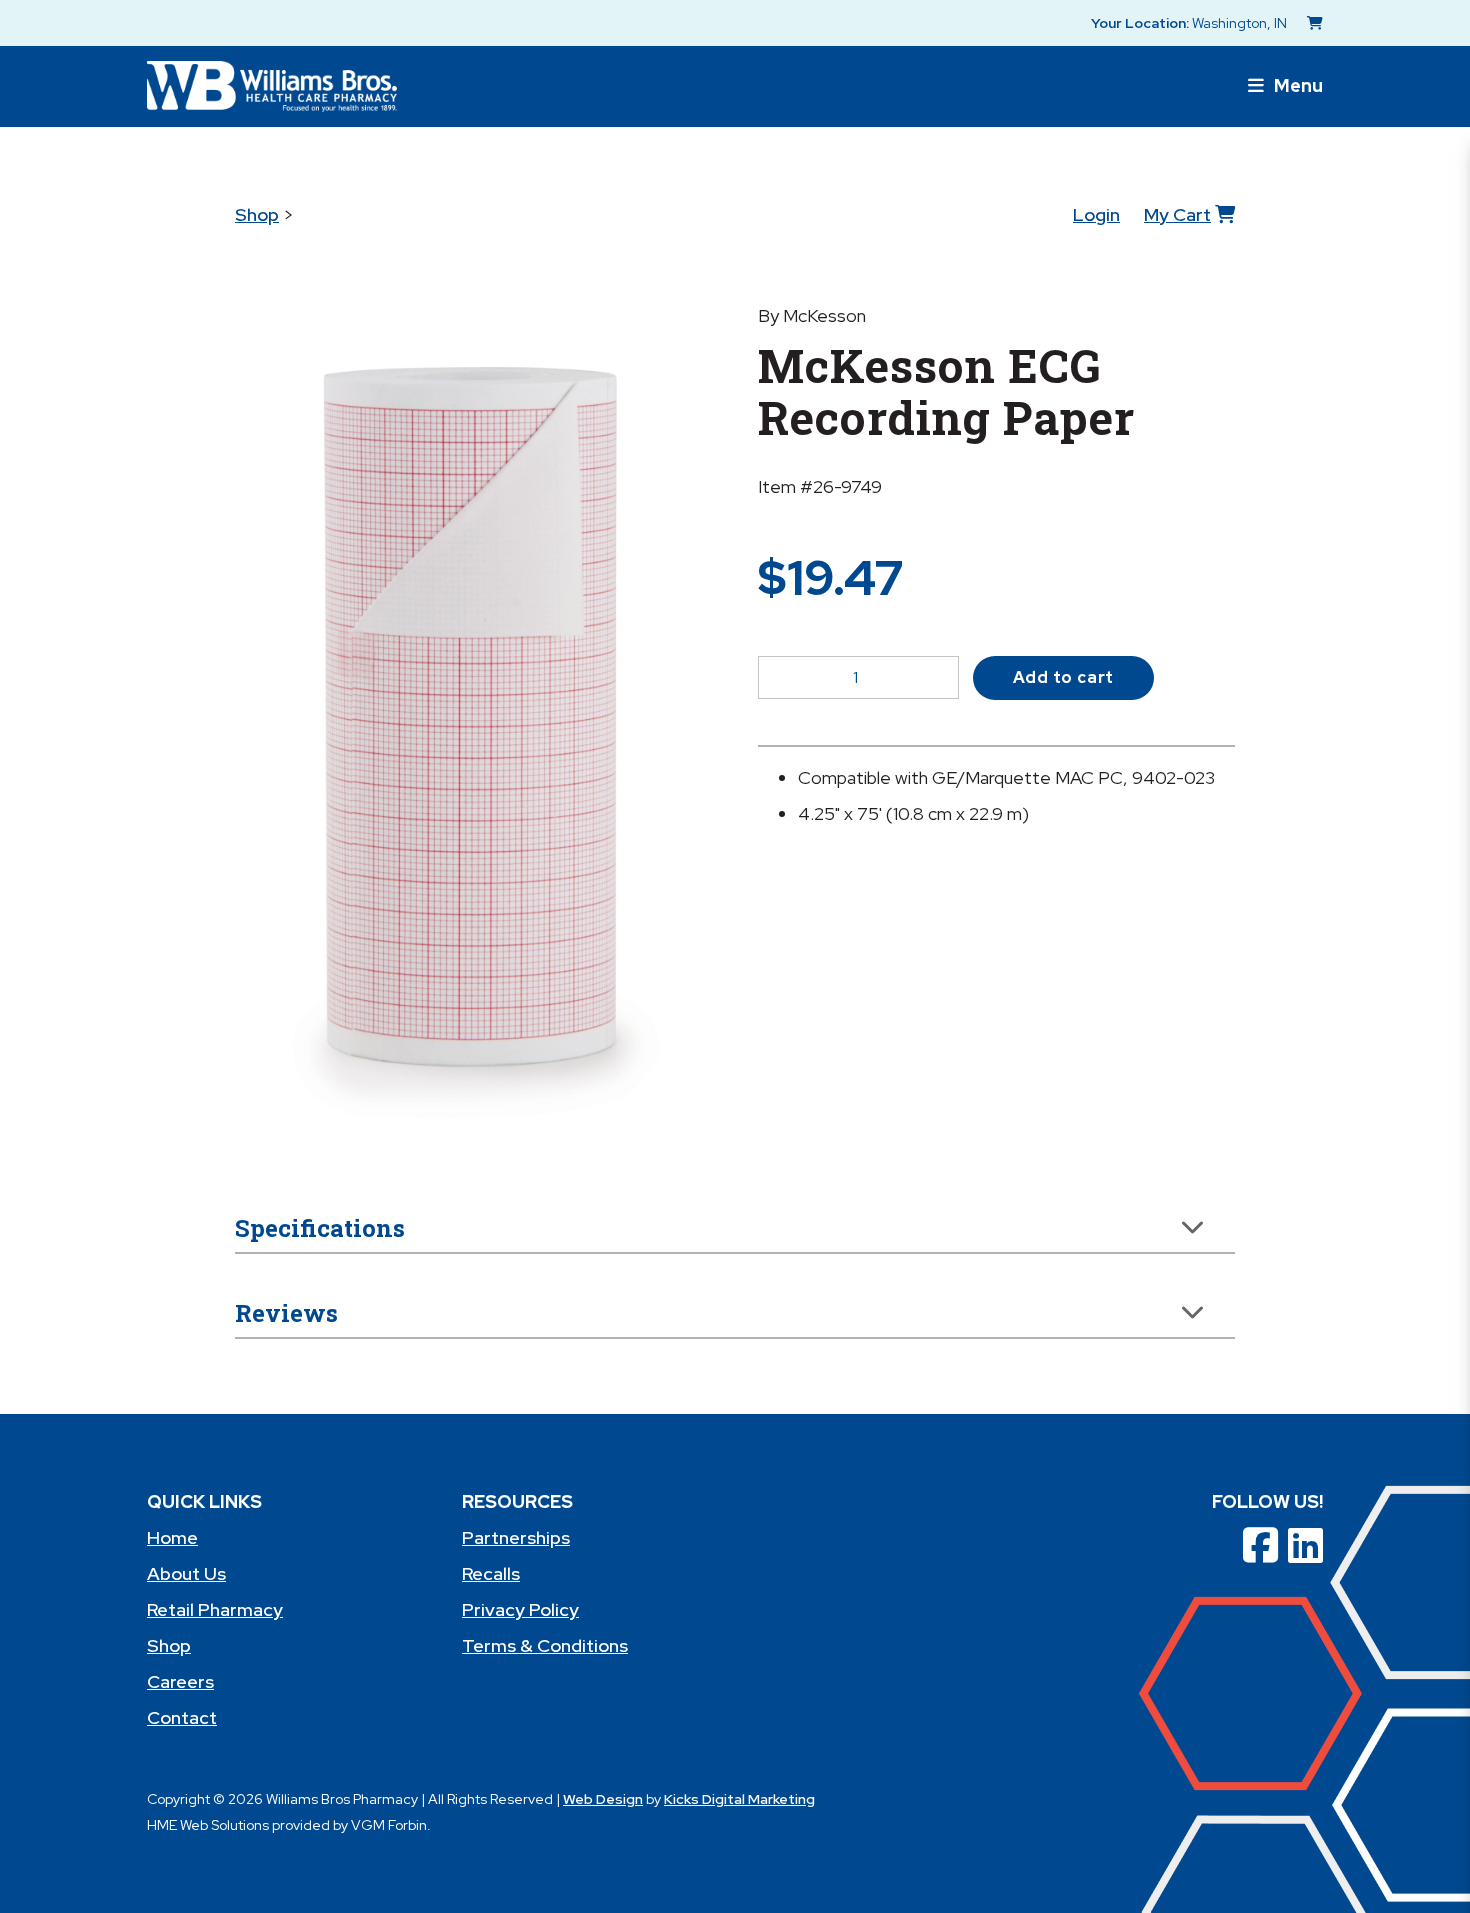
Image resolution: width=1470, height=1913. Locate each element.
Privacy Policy (520, 1609)
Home (172, 1537)
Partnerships (516, 1537)
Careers (180, 1681)
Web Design (603, 1799)
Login (1096, 214)
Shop (257, 214)
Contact (182, 1717)
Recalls (491, 1573)
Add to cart (1064, 677)
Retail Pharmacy (215, 1609)
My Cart (1177, 214)
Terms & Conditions (545, 1645)
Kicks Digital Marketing (739, 1799)
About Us (186, 1573)
